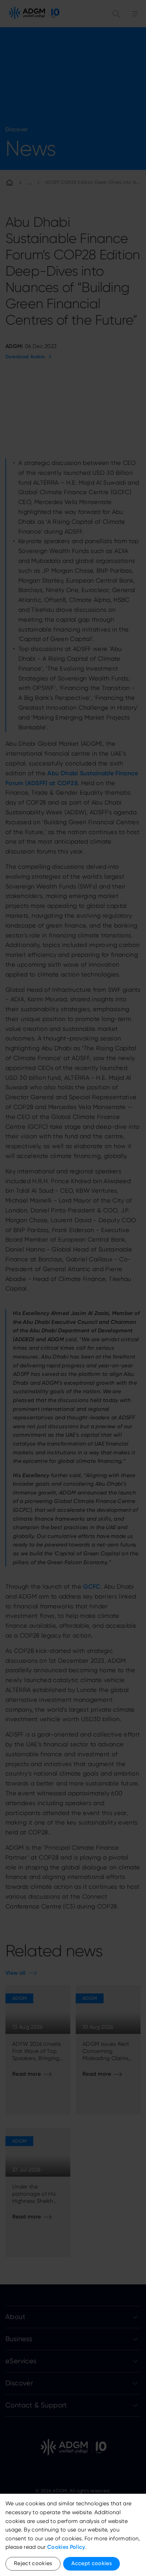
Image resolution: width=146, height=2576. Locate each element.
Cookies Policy (66, 2547)
